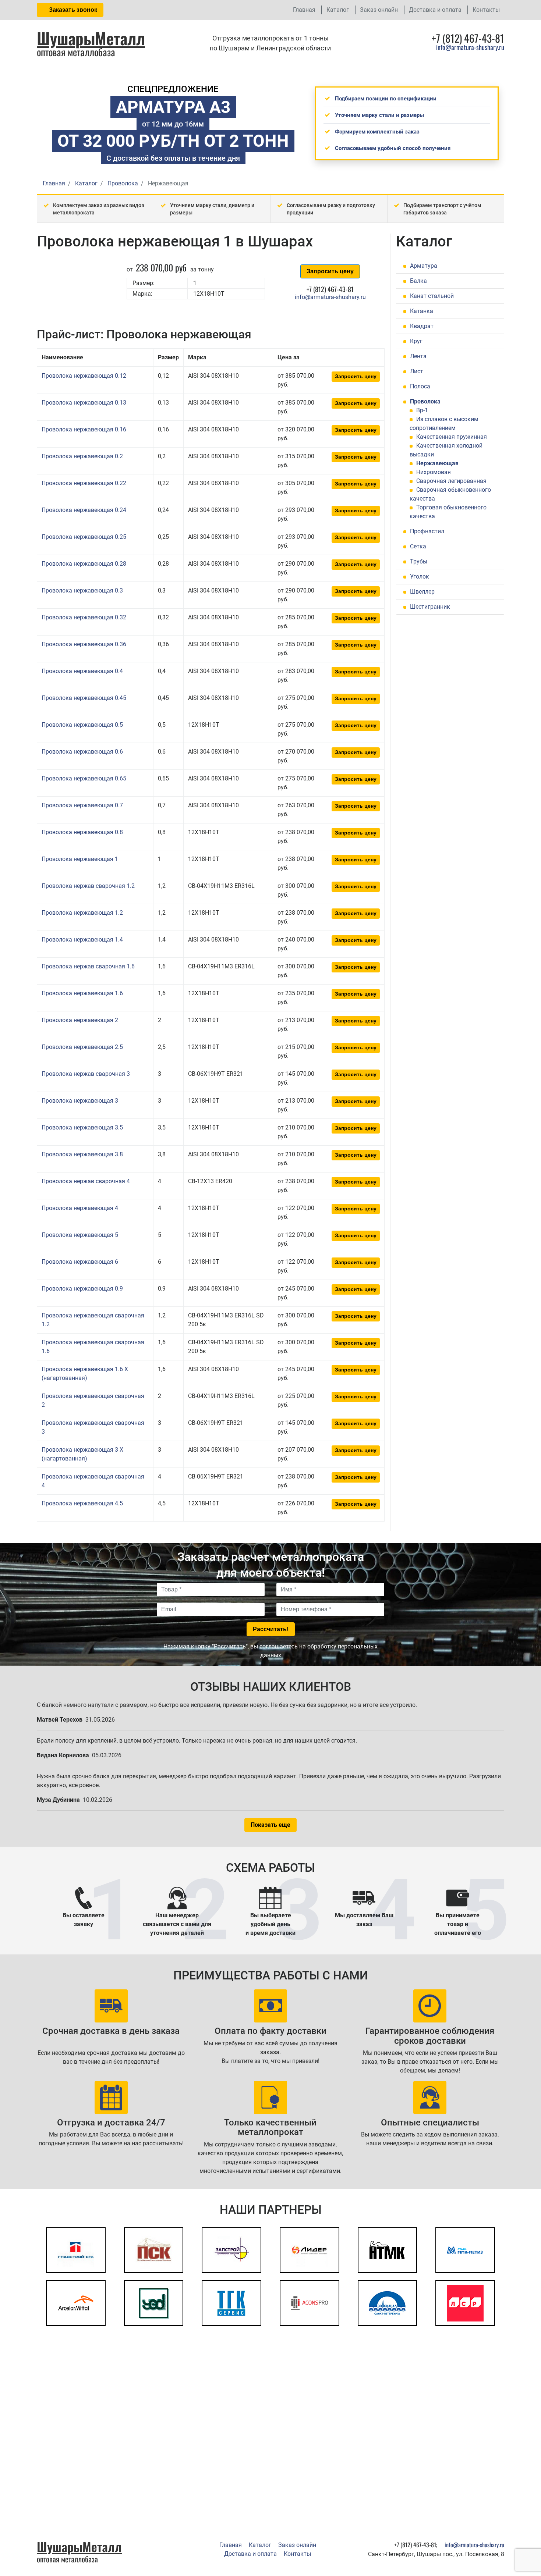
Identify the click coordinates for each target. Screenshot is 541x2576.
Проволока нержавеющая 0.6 (82, 752)
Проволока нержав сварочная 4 (86, 1181)
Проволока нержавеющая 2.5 (82, 1047)
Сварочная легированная (451, 481)
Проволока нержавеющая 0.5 (82, 725)
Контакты (486, 10)
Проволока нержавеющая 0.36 (84, 644)
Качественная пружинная (452, 437)
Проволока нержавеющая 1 (80, 859)
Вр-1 (422, 410)
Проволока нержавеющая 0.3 (82, 590)
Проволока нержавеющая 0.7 (82, 805)
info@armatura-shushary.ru (470, 47)
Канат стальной (432, 296)
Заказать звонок (72, 10)
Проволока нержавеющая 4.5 (82, 1503)
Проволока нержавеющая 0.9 (82, 1289)
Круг (416, 341)
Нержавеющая (437, 463)
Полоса (420, 386)
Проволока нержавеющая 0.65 (84, 778)
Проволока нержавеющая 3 (80, 1101)
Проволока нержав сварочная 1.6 (88, 966)
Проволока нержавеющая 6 (80, 1262)
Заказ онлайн (379, 10)
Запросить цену (330, 271)
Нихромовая (434, 472)
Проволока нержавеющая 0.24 (84, 510)
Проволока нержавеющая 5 (80, 1235)
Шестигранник (430, 607)
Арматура (424, 266)
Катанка (422, 311)
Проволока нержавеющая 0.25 (84, 537)
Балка (418, 281)
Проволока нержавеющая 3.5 (82, 1127)
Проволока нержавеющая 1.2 (82, 913)
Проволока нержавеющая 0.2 (82, 456)
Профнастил (427, 531)
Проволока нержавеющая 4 (80, 1208)
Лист (417, 371)
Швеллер (422, 592)
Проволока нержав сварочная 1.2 (88, 886)
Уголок (420, 577)
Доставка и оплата (435, 10)
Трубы (419, 561)
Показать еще (270, 1825)
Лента (418, 356)
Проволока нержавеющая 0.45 (84, 698)
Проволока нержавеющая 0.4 (82, 671)
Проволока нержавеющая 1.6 (82, 993)
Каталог (338, 10)
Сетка (418, 546)
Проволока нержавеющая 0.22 (84, 483)
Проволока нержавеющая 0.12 (84, 376)
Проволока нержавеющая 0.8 (82, 832)
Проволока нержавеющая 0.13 (84, 403)
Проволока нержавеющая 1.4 (82, 940)
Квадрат (422, 326)
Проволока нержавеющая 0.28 (84, 564)
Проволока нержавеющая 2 (80, 1020)
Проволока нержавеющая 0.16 (84, 429)
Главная (304, 10)
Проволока (425, 401)
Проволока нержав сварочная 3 (86, 1074)
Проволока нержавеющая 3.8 (82, 1154)
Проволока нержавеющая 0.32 (84, 617)
